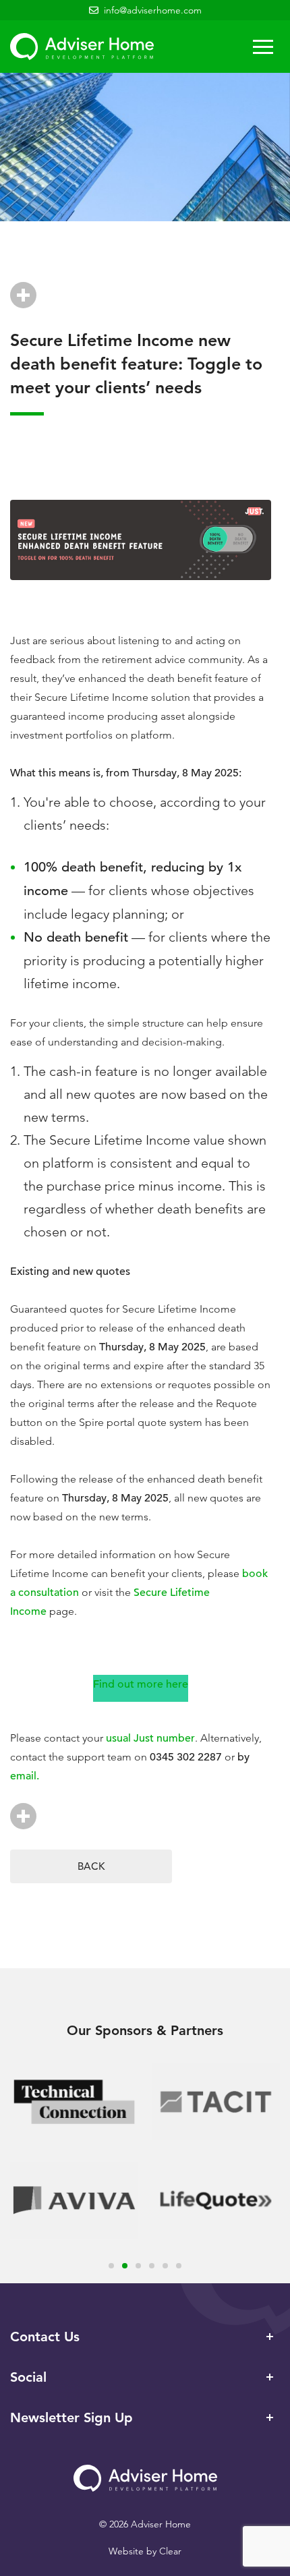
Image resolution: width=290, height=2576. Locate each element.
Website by (145, 2551)
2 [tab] (125, 2266)
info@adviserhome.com (153, 10)
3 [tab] (138, 2266)
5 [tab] (165, 2266)
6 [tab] (179, 2266)
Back (91, 1866)
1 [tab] (111, 2266)
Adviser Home (82, 47)
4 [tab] (152, 2266)
